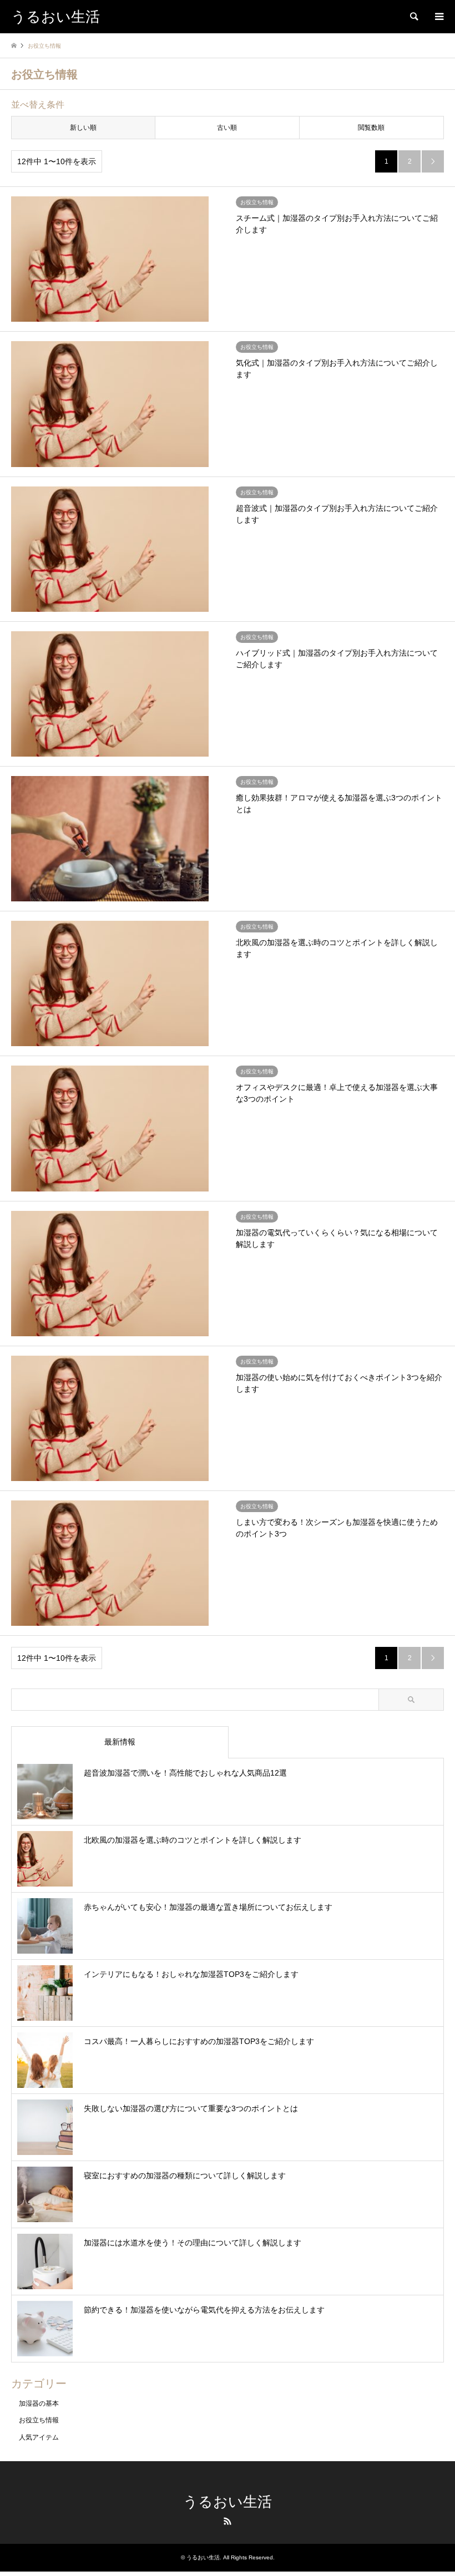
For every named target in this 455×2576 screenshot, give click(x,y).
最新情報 (120, 1742)
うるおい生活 (228, 2502)
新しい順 (83, 128)
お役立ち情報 (39, 2420)
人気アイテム (39, 2437)
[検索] (413, 17)
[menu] (438, 17)
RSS (228, 2521)
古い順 (227, 128)
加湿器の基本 (39, 2403)
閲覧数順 (371, 128)
